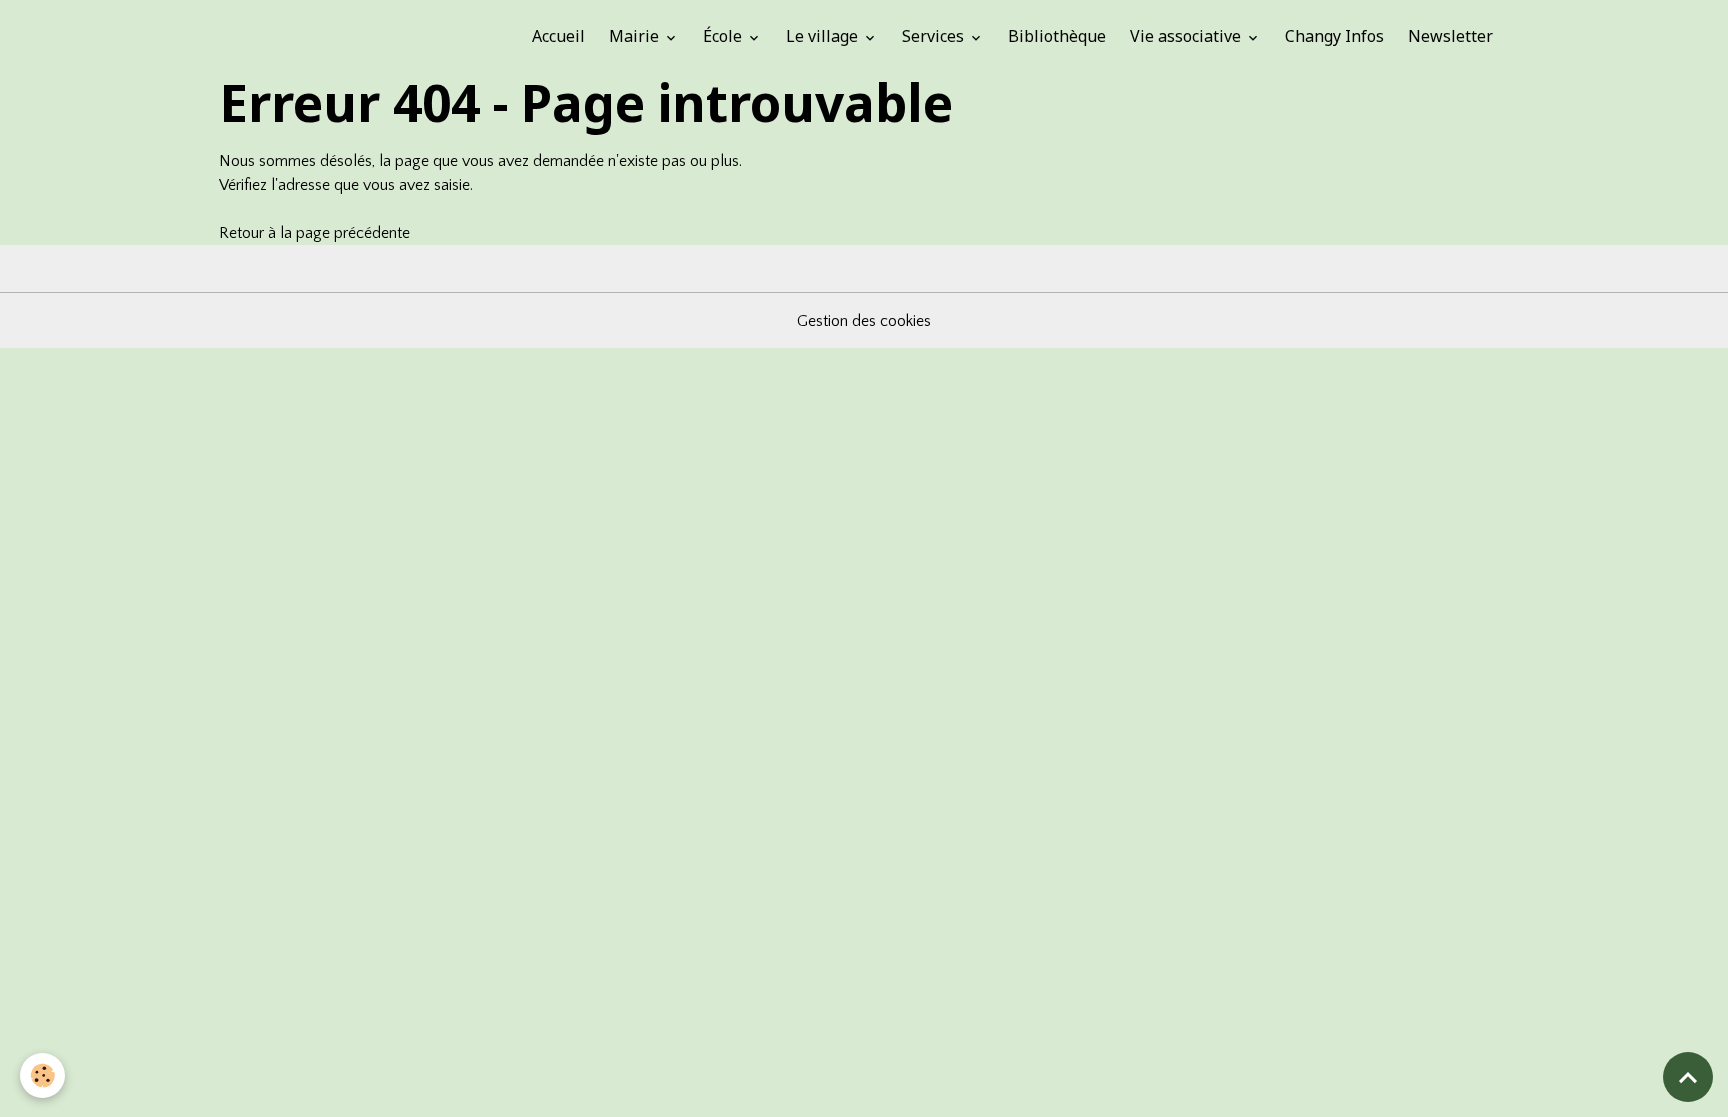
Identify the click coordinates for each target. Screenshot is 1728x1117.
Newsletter (1450, 36)
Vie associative (1187, 36)
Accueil (558, 36)
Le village (824, 36)
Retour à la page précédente (314, 233)
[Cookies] (42, 1075)
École (724, 36)
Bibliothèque (1057, 36)
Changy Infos (1334, 36)
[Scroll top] (1688, 1077)
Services (935, 36)
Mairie (636, 36)
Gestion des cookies (864, 321)
